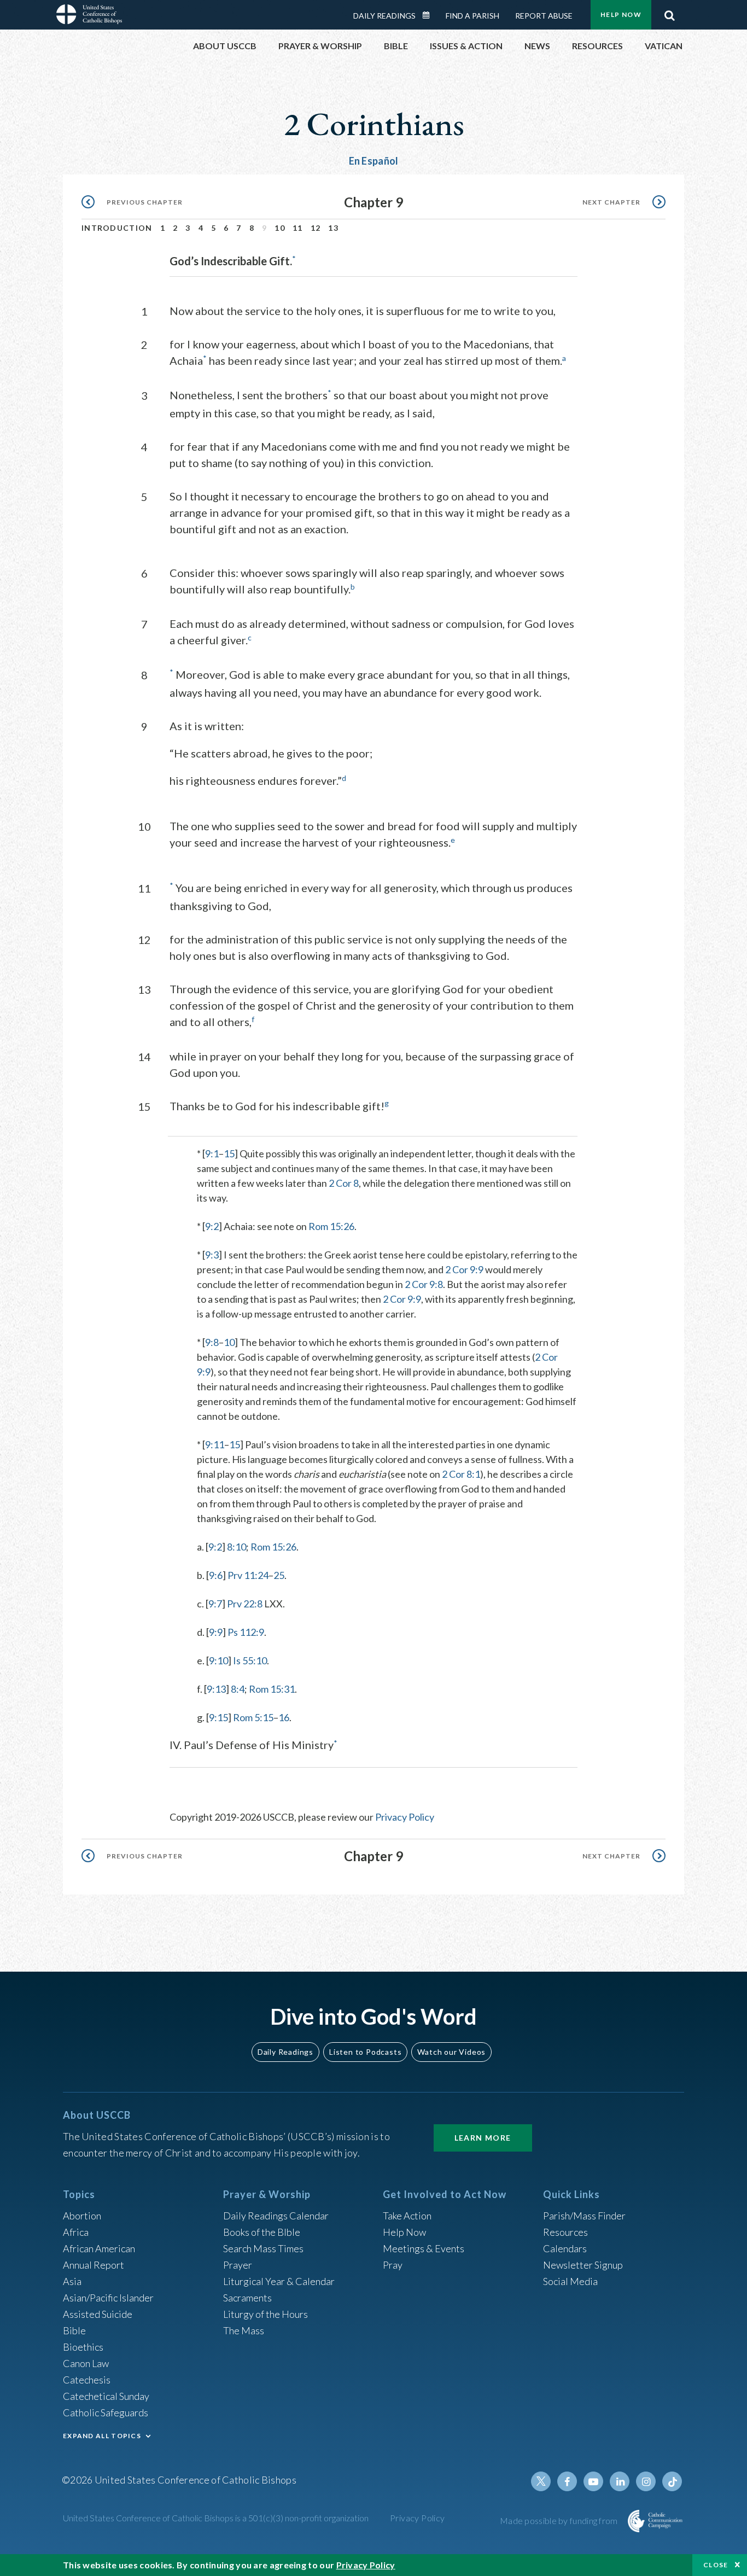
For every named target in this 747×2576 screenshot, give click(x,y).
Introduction (117, 228)
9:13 (216, 1689)
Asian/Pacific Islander (108, 2298)
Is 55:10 (250, 1660)
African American (99, 2248)
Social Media (570, 2281)
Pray (393, 2265)
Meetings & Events (424, 2248)
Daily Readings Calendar (430, 15)
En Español (374, 161)
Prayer (238, 2265)
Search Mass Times (263, 2248)
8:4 (238, 1689)
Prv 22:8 (245, 1604)
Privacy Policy (405, 1817)
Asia (72, 2281)
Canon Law (86, 2363)
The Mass (244, 2330)
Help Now (621, 14)
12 (316, 228)
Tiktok (672, 2481)
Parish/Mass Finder (584, 2216)
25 (279, 1575)
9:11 (215, 1444)
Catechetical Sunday (106, 2396)
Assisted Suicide (98, 2314)
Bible (74, 2330)
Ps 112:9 (246, 1632)
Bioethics (83, 2347)
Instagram (646, 2481)
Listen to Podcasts (365, 2052)
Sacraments (247, 2298)
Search (669, 13)
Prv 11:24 (248, 1575)
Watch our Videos (451, 2052)
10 (280, 228)
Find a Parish (472, 16)
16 (284, 1717)
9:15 (218, 1717)
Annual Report (94, 2265)
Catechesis (87, 2380)
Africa (76, 2232)
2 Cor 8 (344, 1183)
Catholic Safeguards (106, 2412)
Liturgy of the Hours (265, 2314)
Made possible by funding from (560, 2520)
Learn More (483, 2138)
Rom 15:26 (331, 1226)
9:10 (218, 1660)
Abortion (82, 2216)
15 (229, 1153)
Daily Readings (384, 16)
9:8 (212, 1342)
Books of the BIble (262, 2232)
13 (333, 228)
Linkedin (620, 2481)
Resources (565, 2232)
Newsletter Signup (583, 2265)
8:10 (237, 1547)
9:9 (216, 1632)
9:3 (212, 1255)
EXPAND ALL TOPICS (102, 2436)
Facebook (567, 2481)
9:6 (216, 1575)
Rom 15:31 (272, 1689)
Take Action (407, 2216)
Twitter (541, 2481)
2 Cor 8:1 (461, 1474)
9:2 (212, 1226)
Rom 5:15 (253, 1717)
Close (716, 2565)
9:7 (215, 1604)
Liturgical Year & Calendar (279, 2281)
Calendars (565, 2248)
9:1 (212, 1153)
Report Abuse (544, 16)
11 (298, 228)
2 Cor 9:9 (464, 1269)
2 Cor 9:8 (424, 1284)
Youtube (593, 2481)
